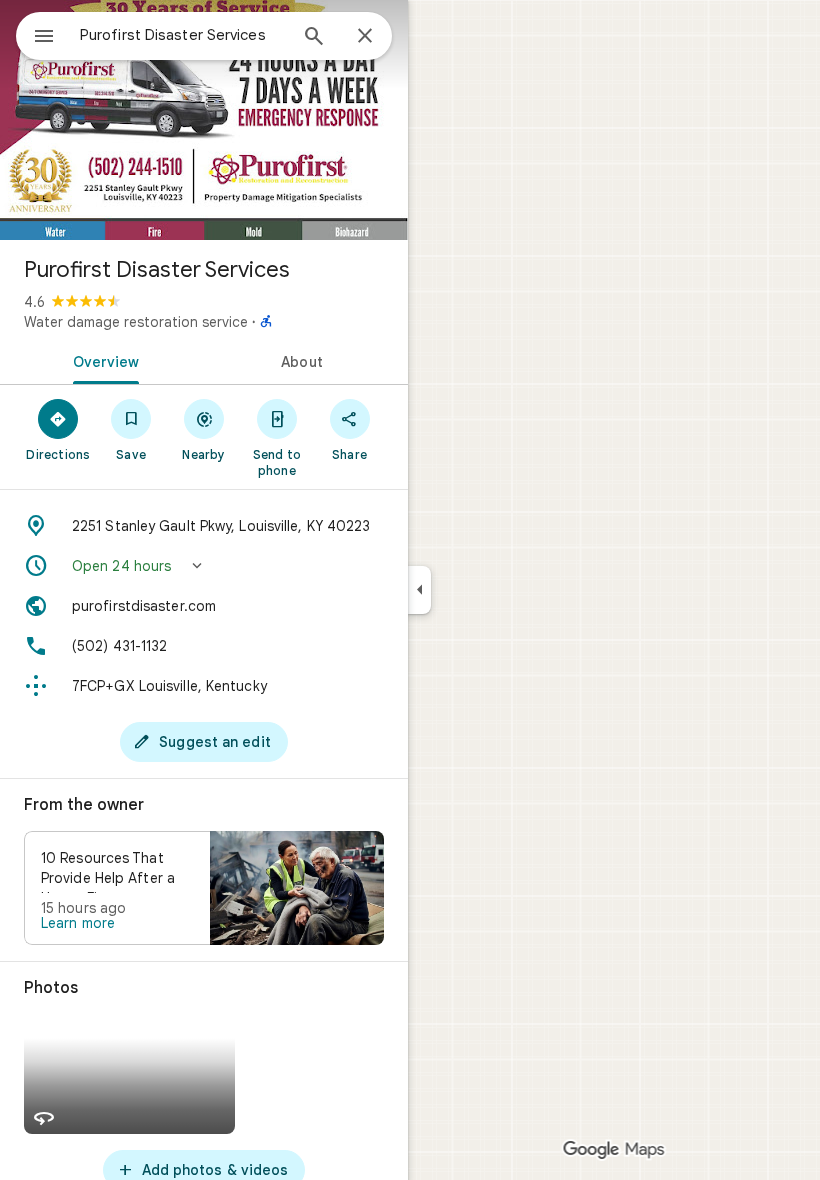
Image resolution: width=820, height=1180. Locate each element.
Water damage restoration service (136, 322)
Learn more (78, 923)
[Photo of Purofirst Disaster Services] (204, 120)
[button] (204, 566)
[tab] (102, 360)
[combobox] (183, 35)
